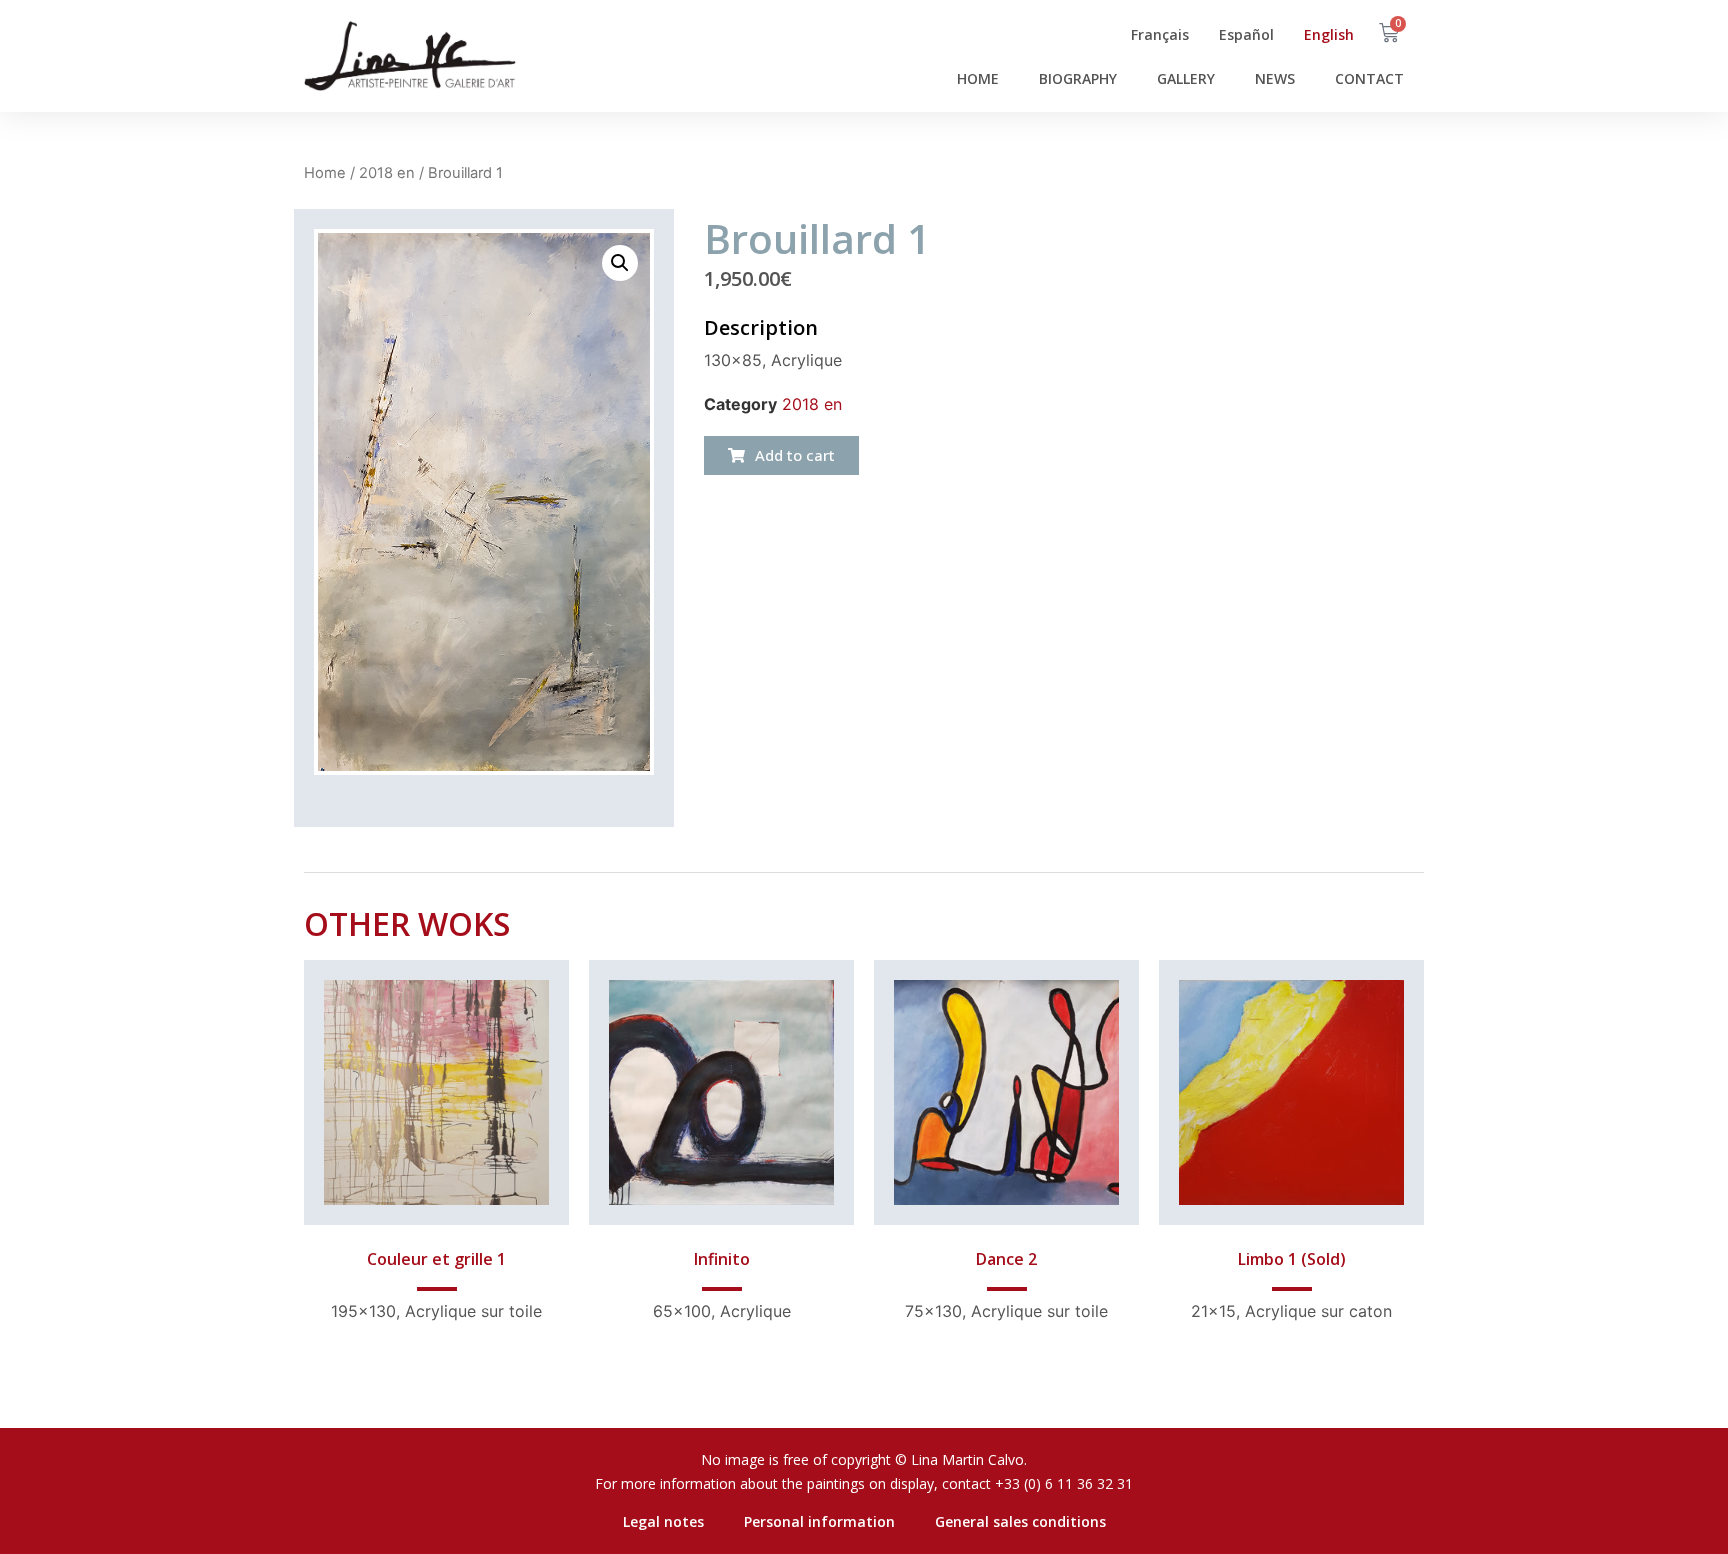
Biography (1078, 78)
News (1275, 78)
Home (978, 78)
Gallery (1186, 78)
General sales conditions (1020, 1521)
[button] (781, 455)
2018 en (387, 173)
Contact (1369, 78)
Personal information (819, 1521)
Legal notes (663, 1521)
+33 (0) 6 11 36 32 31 (1064, 1483)
